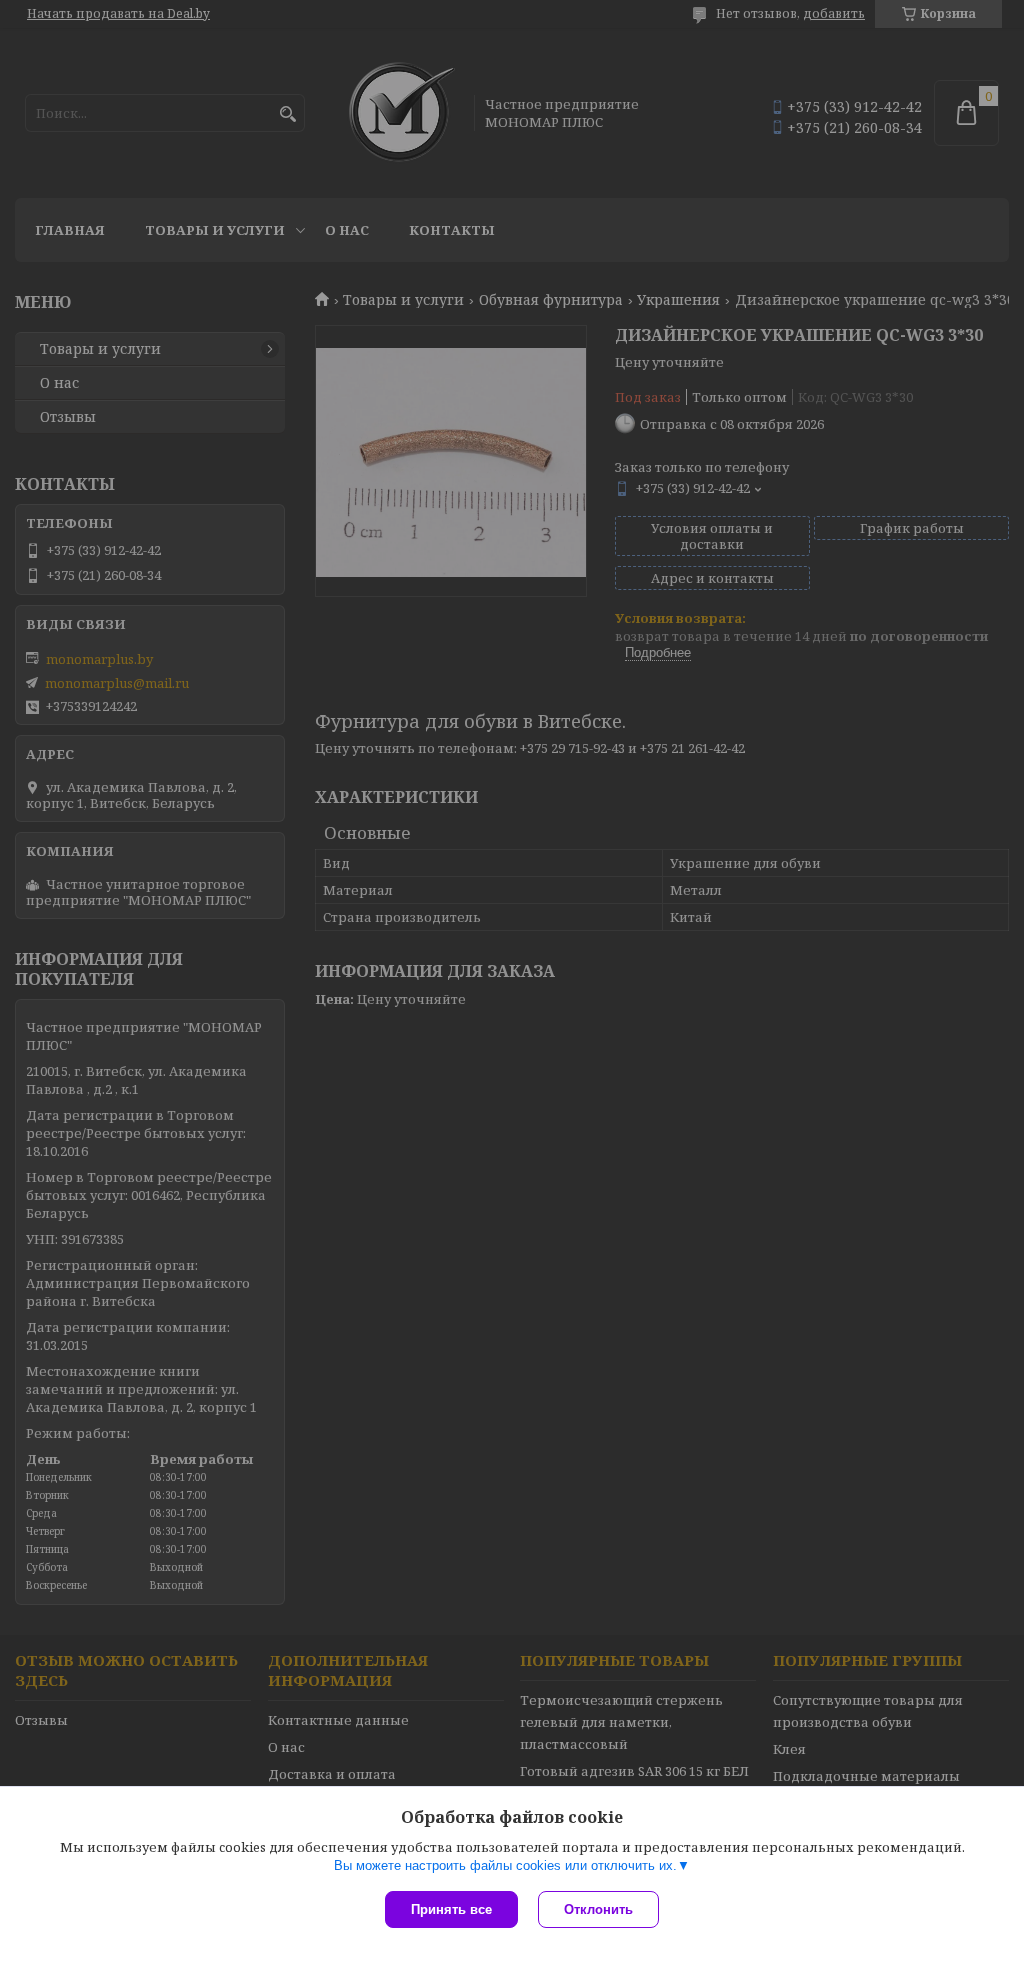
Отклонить (598, 1909)
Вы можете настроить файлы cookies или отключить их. (505, 1865)
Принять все (451, 1909)
